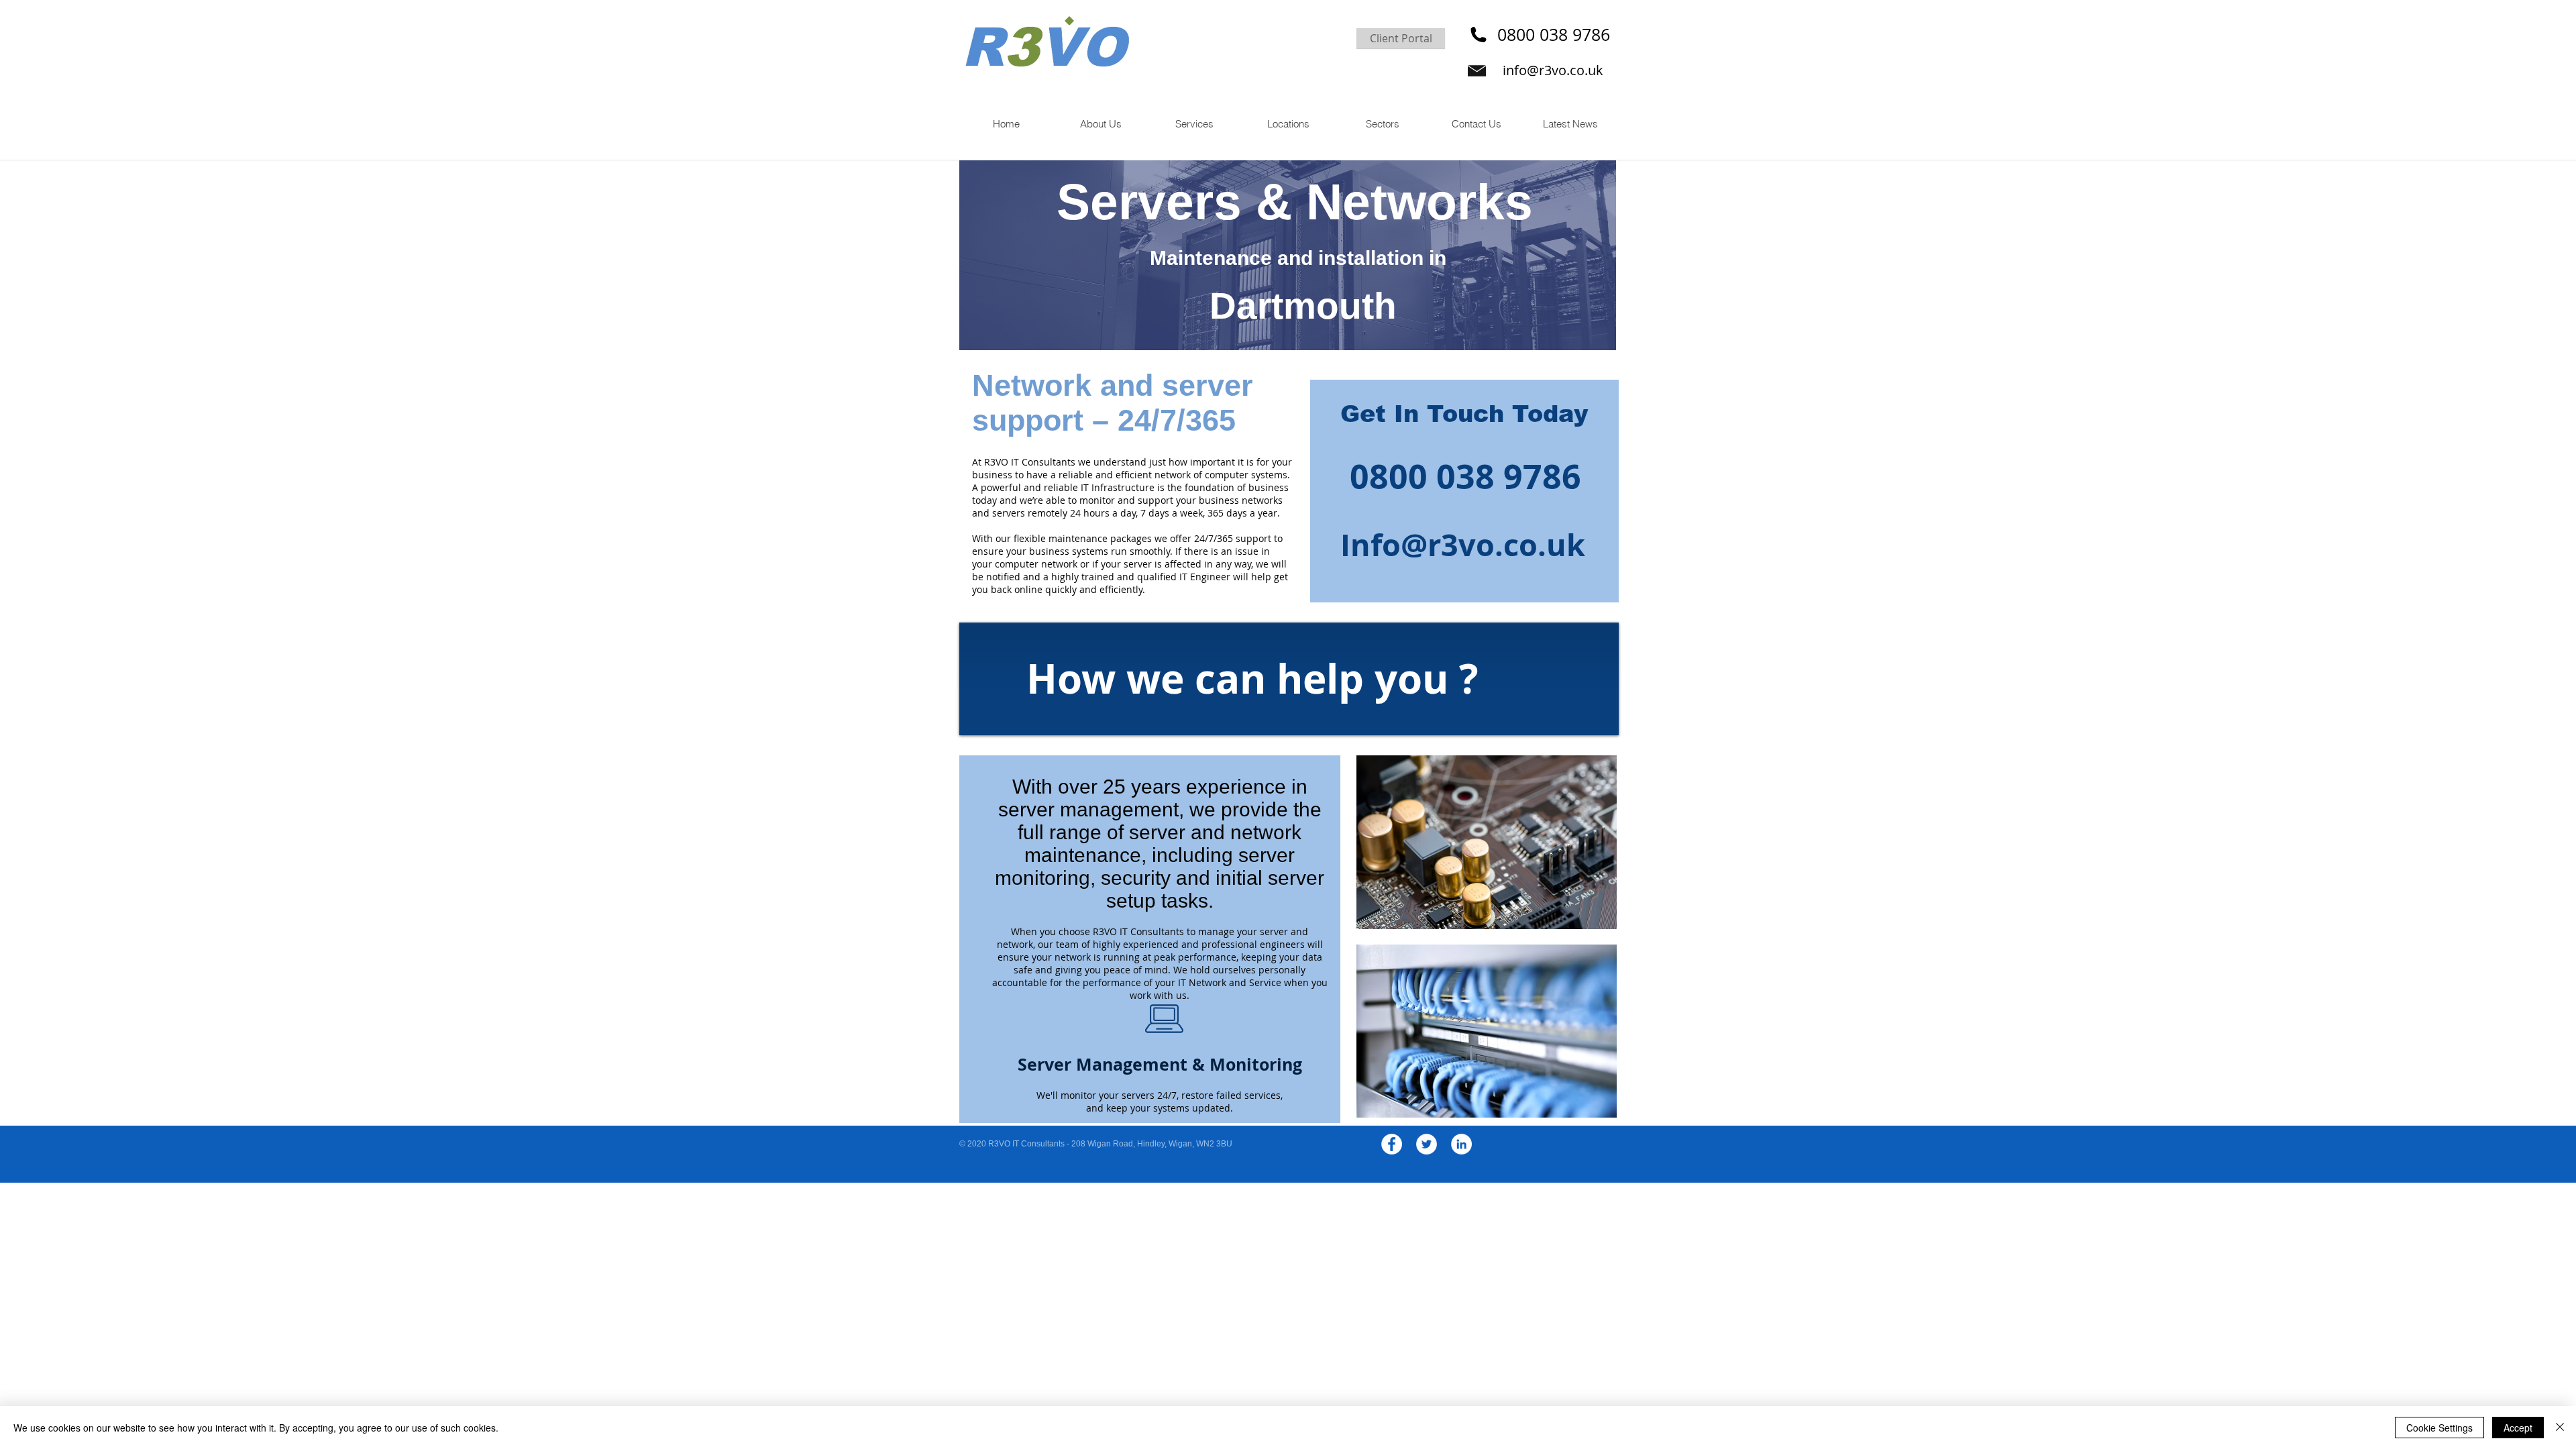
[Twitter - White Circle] (1427, 1144)
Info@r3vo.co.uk (1463, 545)
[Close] (2560, 1428)
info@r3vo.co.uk (1553, 70)
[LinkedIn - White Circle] (1461, 1144)
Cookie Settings (2439, 1428)
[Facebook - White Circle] (1392, 1144)
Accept (2518, 1428)
